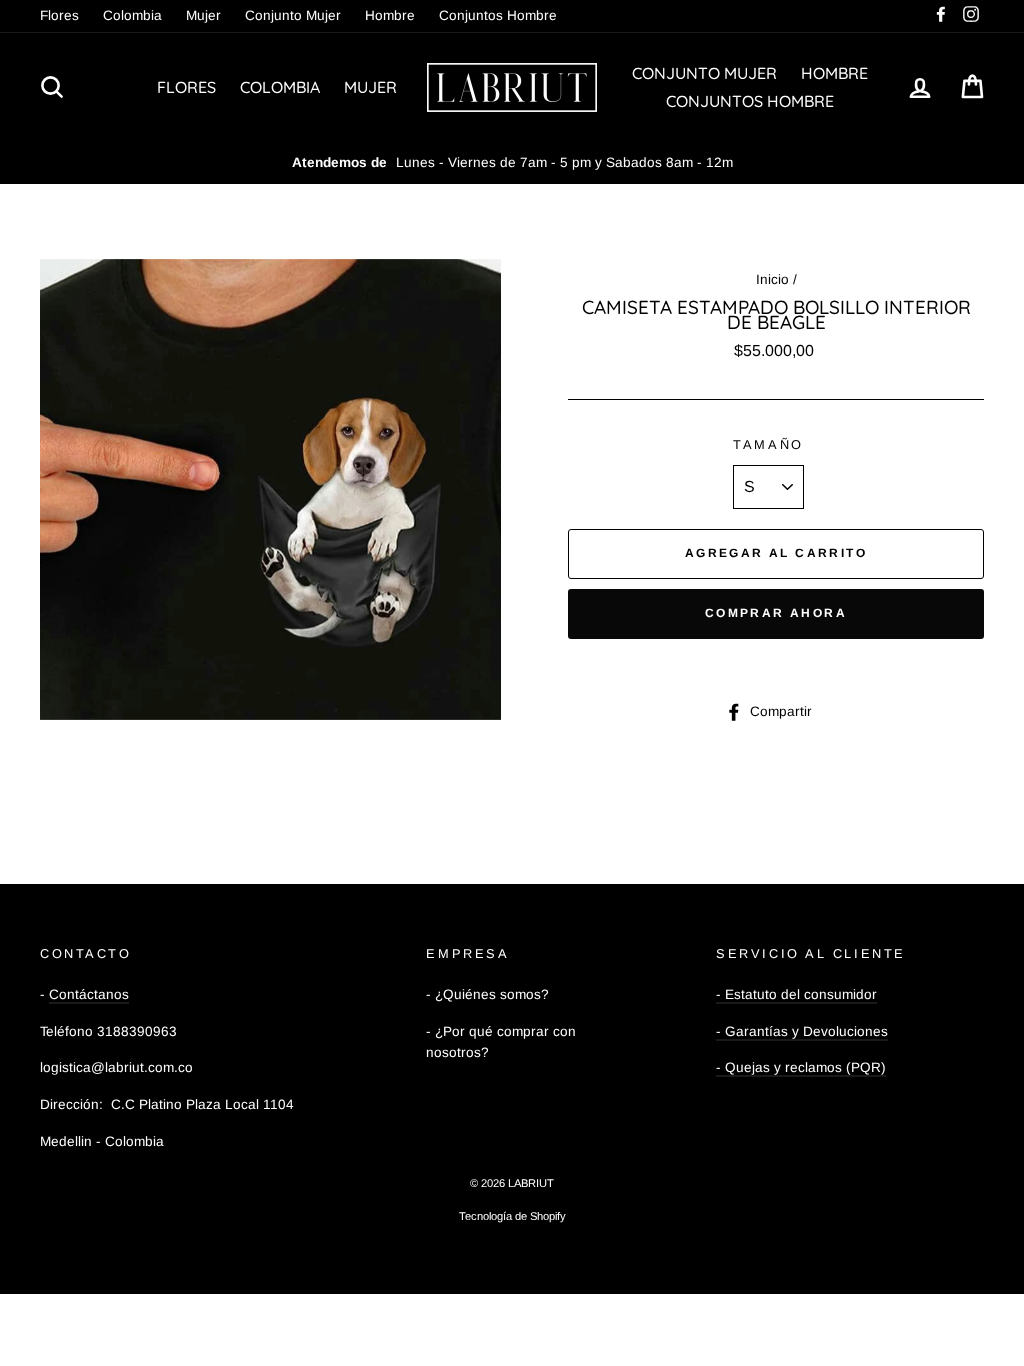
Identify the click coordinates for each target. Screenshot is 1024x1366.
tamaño (768, 444)
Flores (59, 15)
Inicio (772, 279)
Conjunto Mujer (293, 15)
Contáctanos (89, 994)
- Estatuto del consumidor (796, 994)
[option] (512, 163)
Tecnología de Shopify (512, 1216)
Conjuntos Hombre (498, 15)
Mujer (203, 15)
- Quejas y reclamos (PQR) (801, 1067)
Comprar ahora (776, 613)
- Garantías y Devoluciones (802, 1031)
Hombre (390, 15)
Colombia (132, 15)
